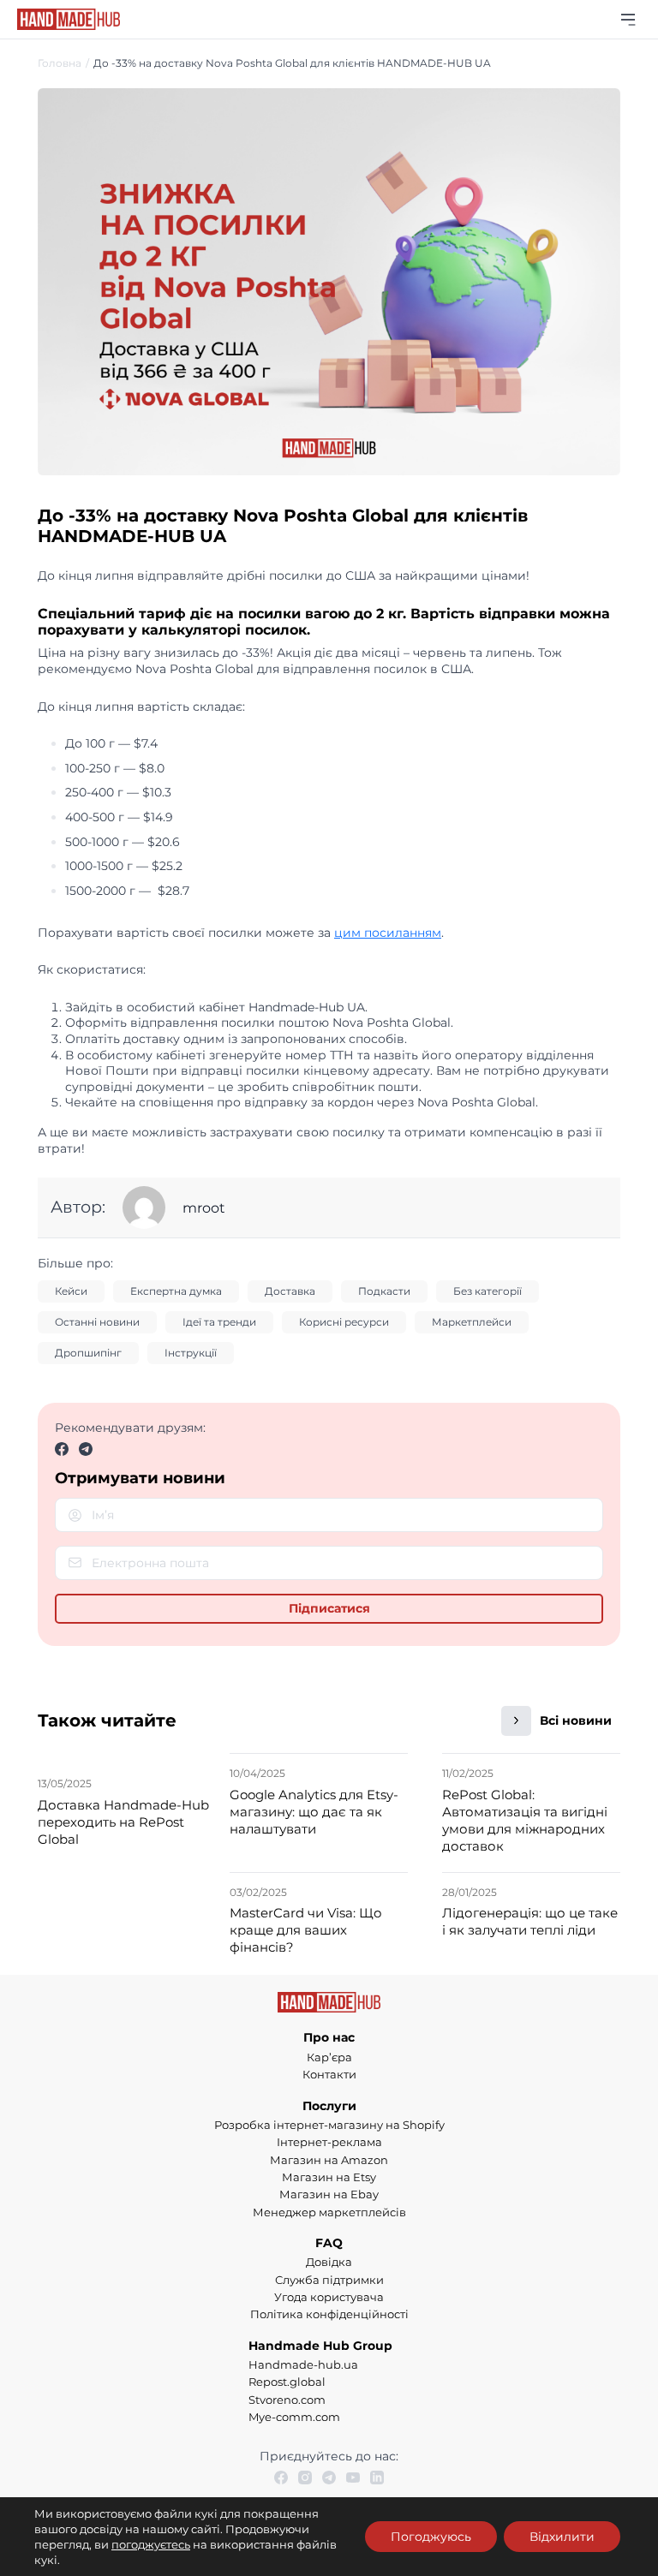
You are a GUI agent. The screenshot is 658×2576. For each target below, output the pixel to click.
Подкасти (384, 1291)
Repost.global (287, 2382)
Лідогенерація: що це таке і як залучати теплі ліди (530, 1921)
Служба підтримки (329, 2280)
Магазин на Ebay (329, 2194)
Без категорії (488, 1291)
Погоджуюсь (431, 2537)
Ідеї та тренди (219, 1322)
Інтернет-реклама (329, 2142)
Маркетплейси (472, 1322)
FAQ (329, 2243)
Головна (60, 63)
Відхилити (562, 2537)
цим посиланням (388, 933)
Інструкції (191, 1353)
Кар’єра (329, 2057)
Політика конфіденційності (329, 2314)
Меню (628, 19)
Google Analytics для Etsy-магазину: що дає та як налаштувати (314, 1812)
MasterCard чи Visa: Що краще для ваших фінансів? (306, 1930)
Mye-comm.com (294, 2417)
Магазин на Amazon (329, 2160)
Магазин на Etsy (329, 2177)
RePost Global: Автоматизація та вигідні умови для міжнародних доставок (525, 1820)
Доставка (290, 1291)
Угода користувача (329, 2297)
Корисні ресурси (344, 1322)
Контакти (329, 2074)
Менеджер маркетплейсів (329, 2212)
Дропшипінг (88, 1353)
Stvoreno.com (287, 2400)
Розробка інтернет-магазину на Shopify (329, 2125)
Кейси (71, 1291)
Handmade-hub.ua (303, 2364)
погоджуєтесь (151, 2544)
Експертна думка (176, 1291)
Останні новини (97, 1322)
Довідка (329, 2262)
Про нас (329, 2037)
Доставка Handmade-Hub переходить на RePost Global (123, 1822)
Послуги (329, 2106)
